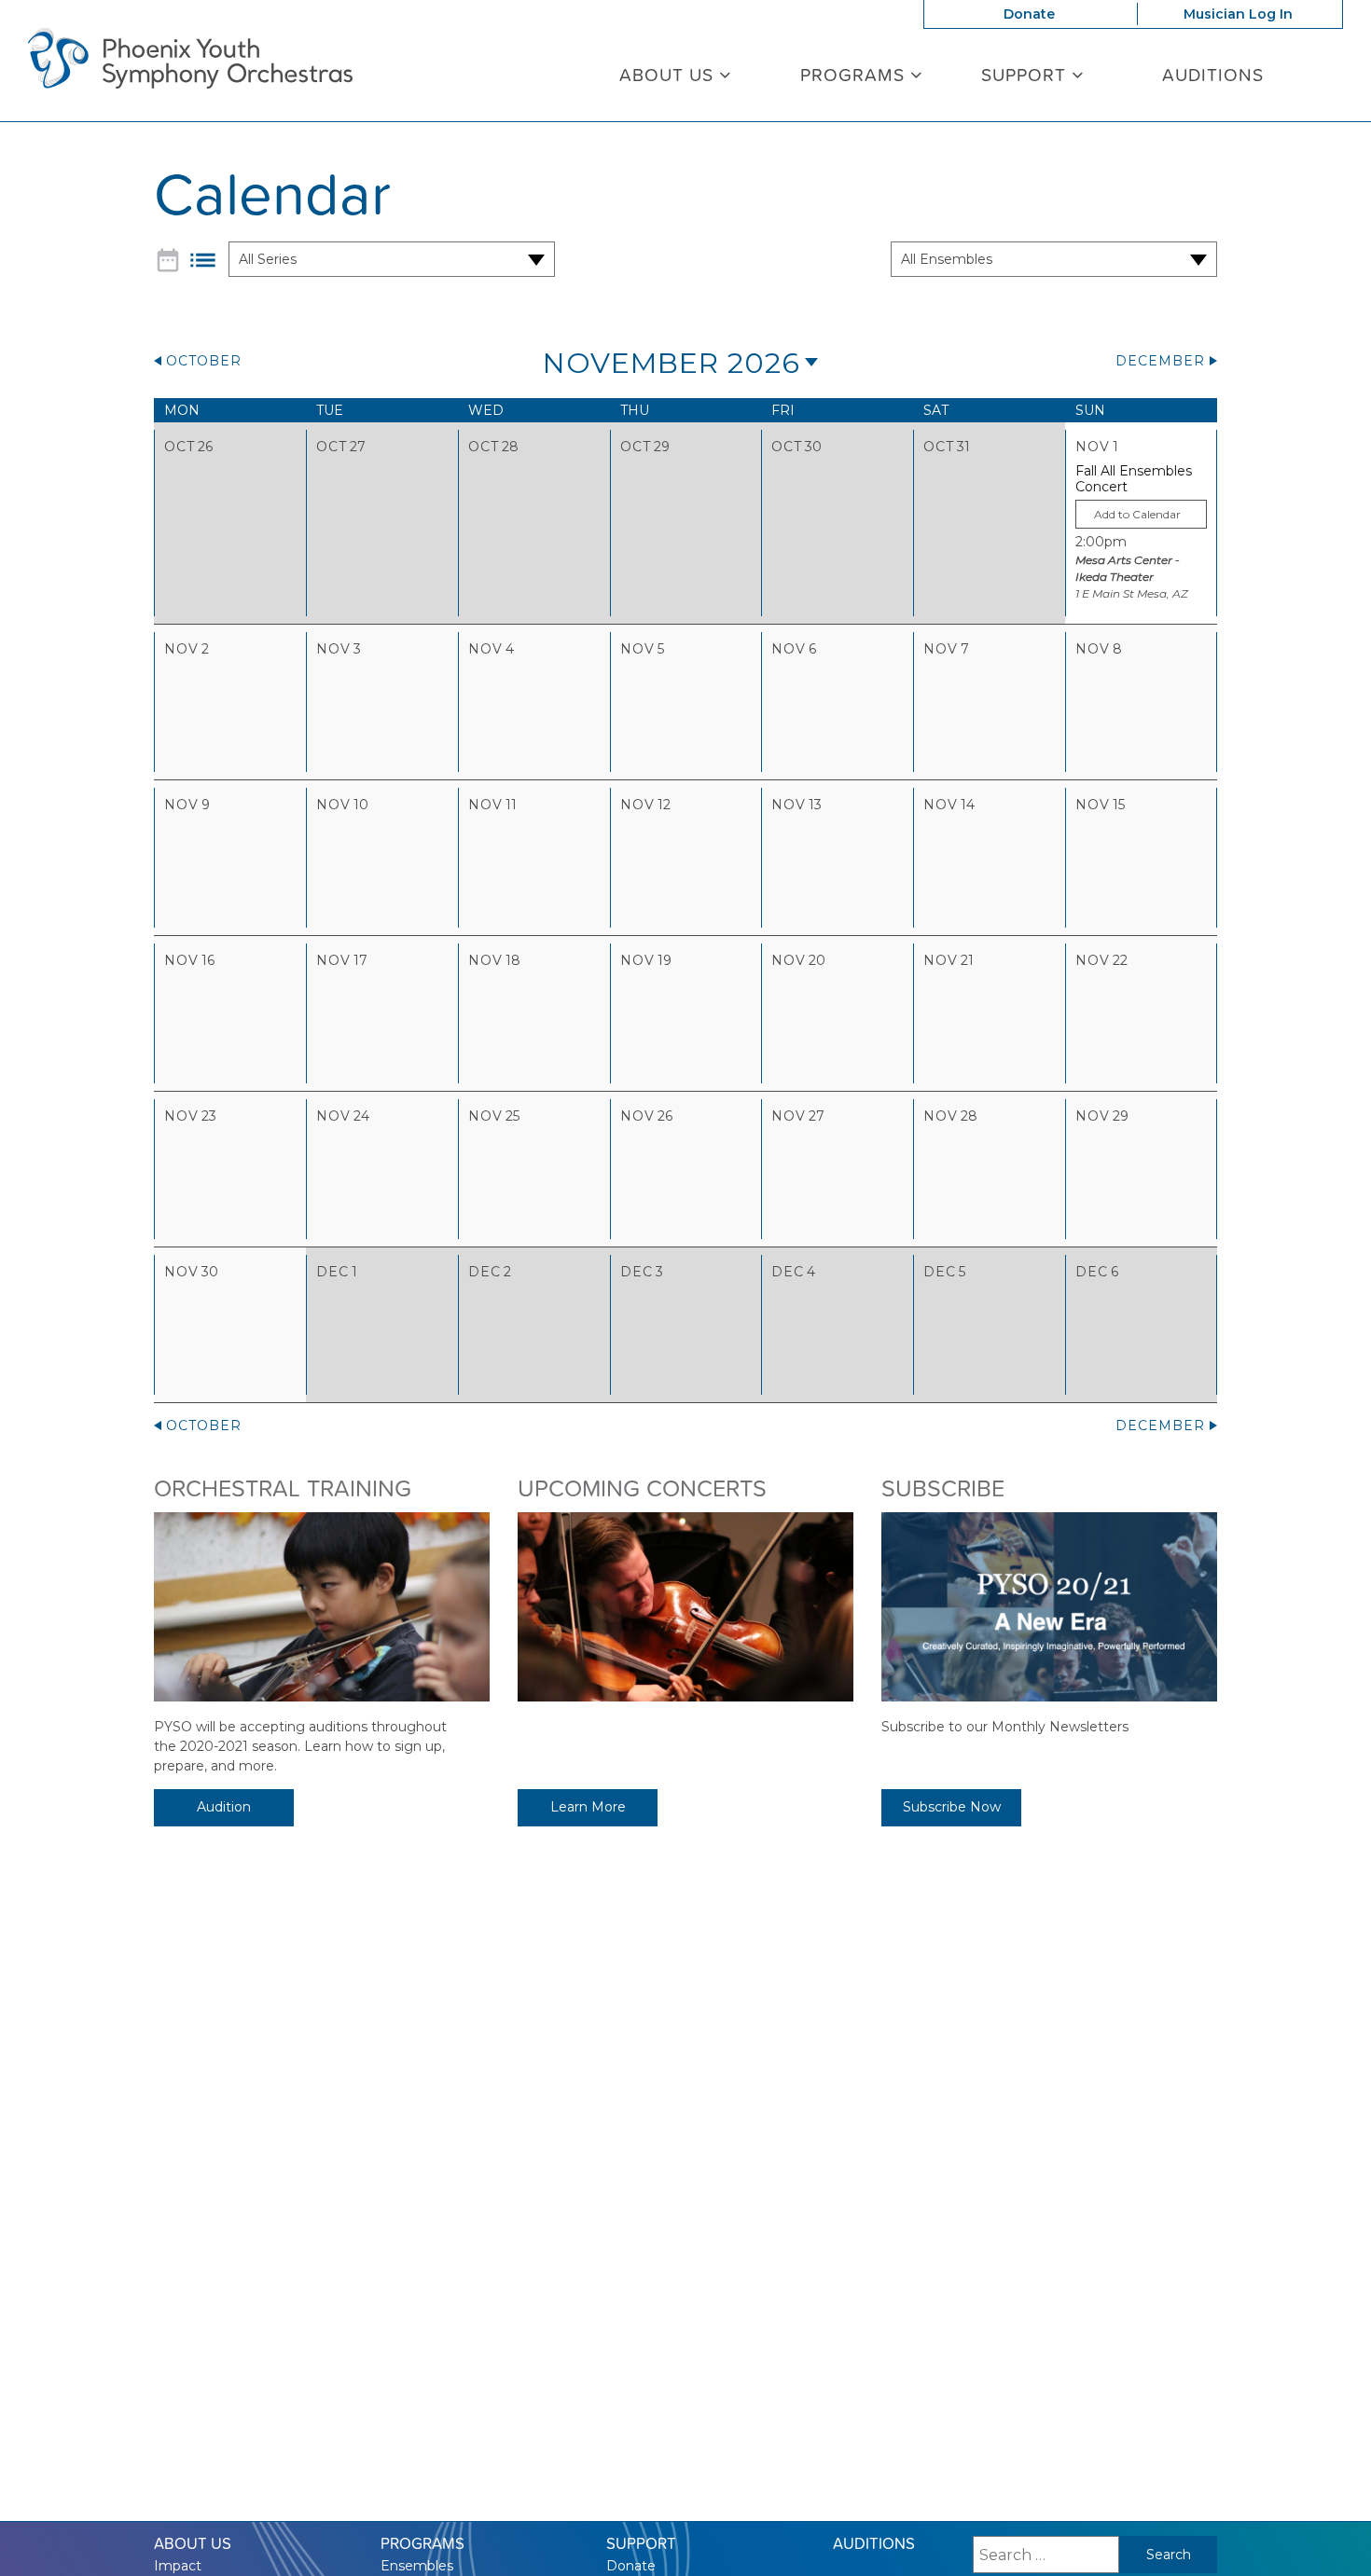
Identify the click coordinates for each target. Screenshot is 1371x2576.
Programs (855, 75)
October (204, 361)
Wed (486, 410)
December (1160, 361)
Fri (783, 410)
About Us (669, 75)
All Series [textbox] (268, 259)
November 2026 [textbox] (672, 363)
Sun (1090, 410)
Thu (635, 410)
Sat (936, 410)
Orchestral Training (283, 1488)
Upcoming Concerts (642, 1488)
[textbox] (1141, 514)
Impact (178, 2566)
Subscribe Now (952, 1807)
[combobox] (380, 259)
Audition (224, 1807)
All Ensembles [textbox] (947, 259)
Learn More (588, 1807)
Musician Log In (1238, 14)
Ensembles (417, 2566)
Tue (330, 410)
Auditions (1213, 75)
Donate (1029, 14)
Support (1026, 75)
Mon (182, 410)
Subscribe (943, 1488)
